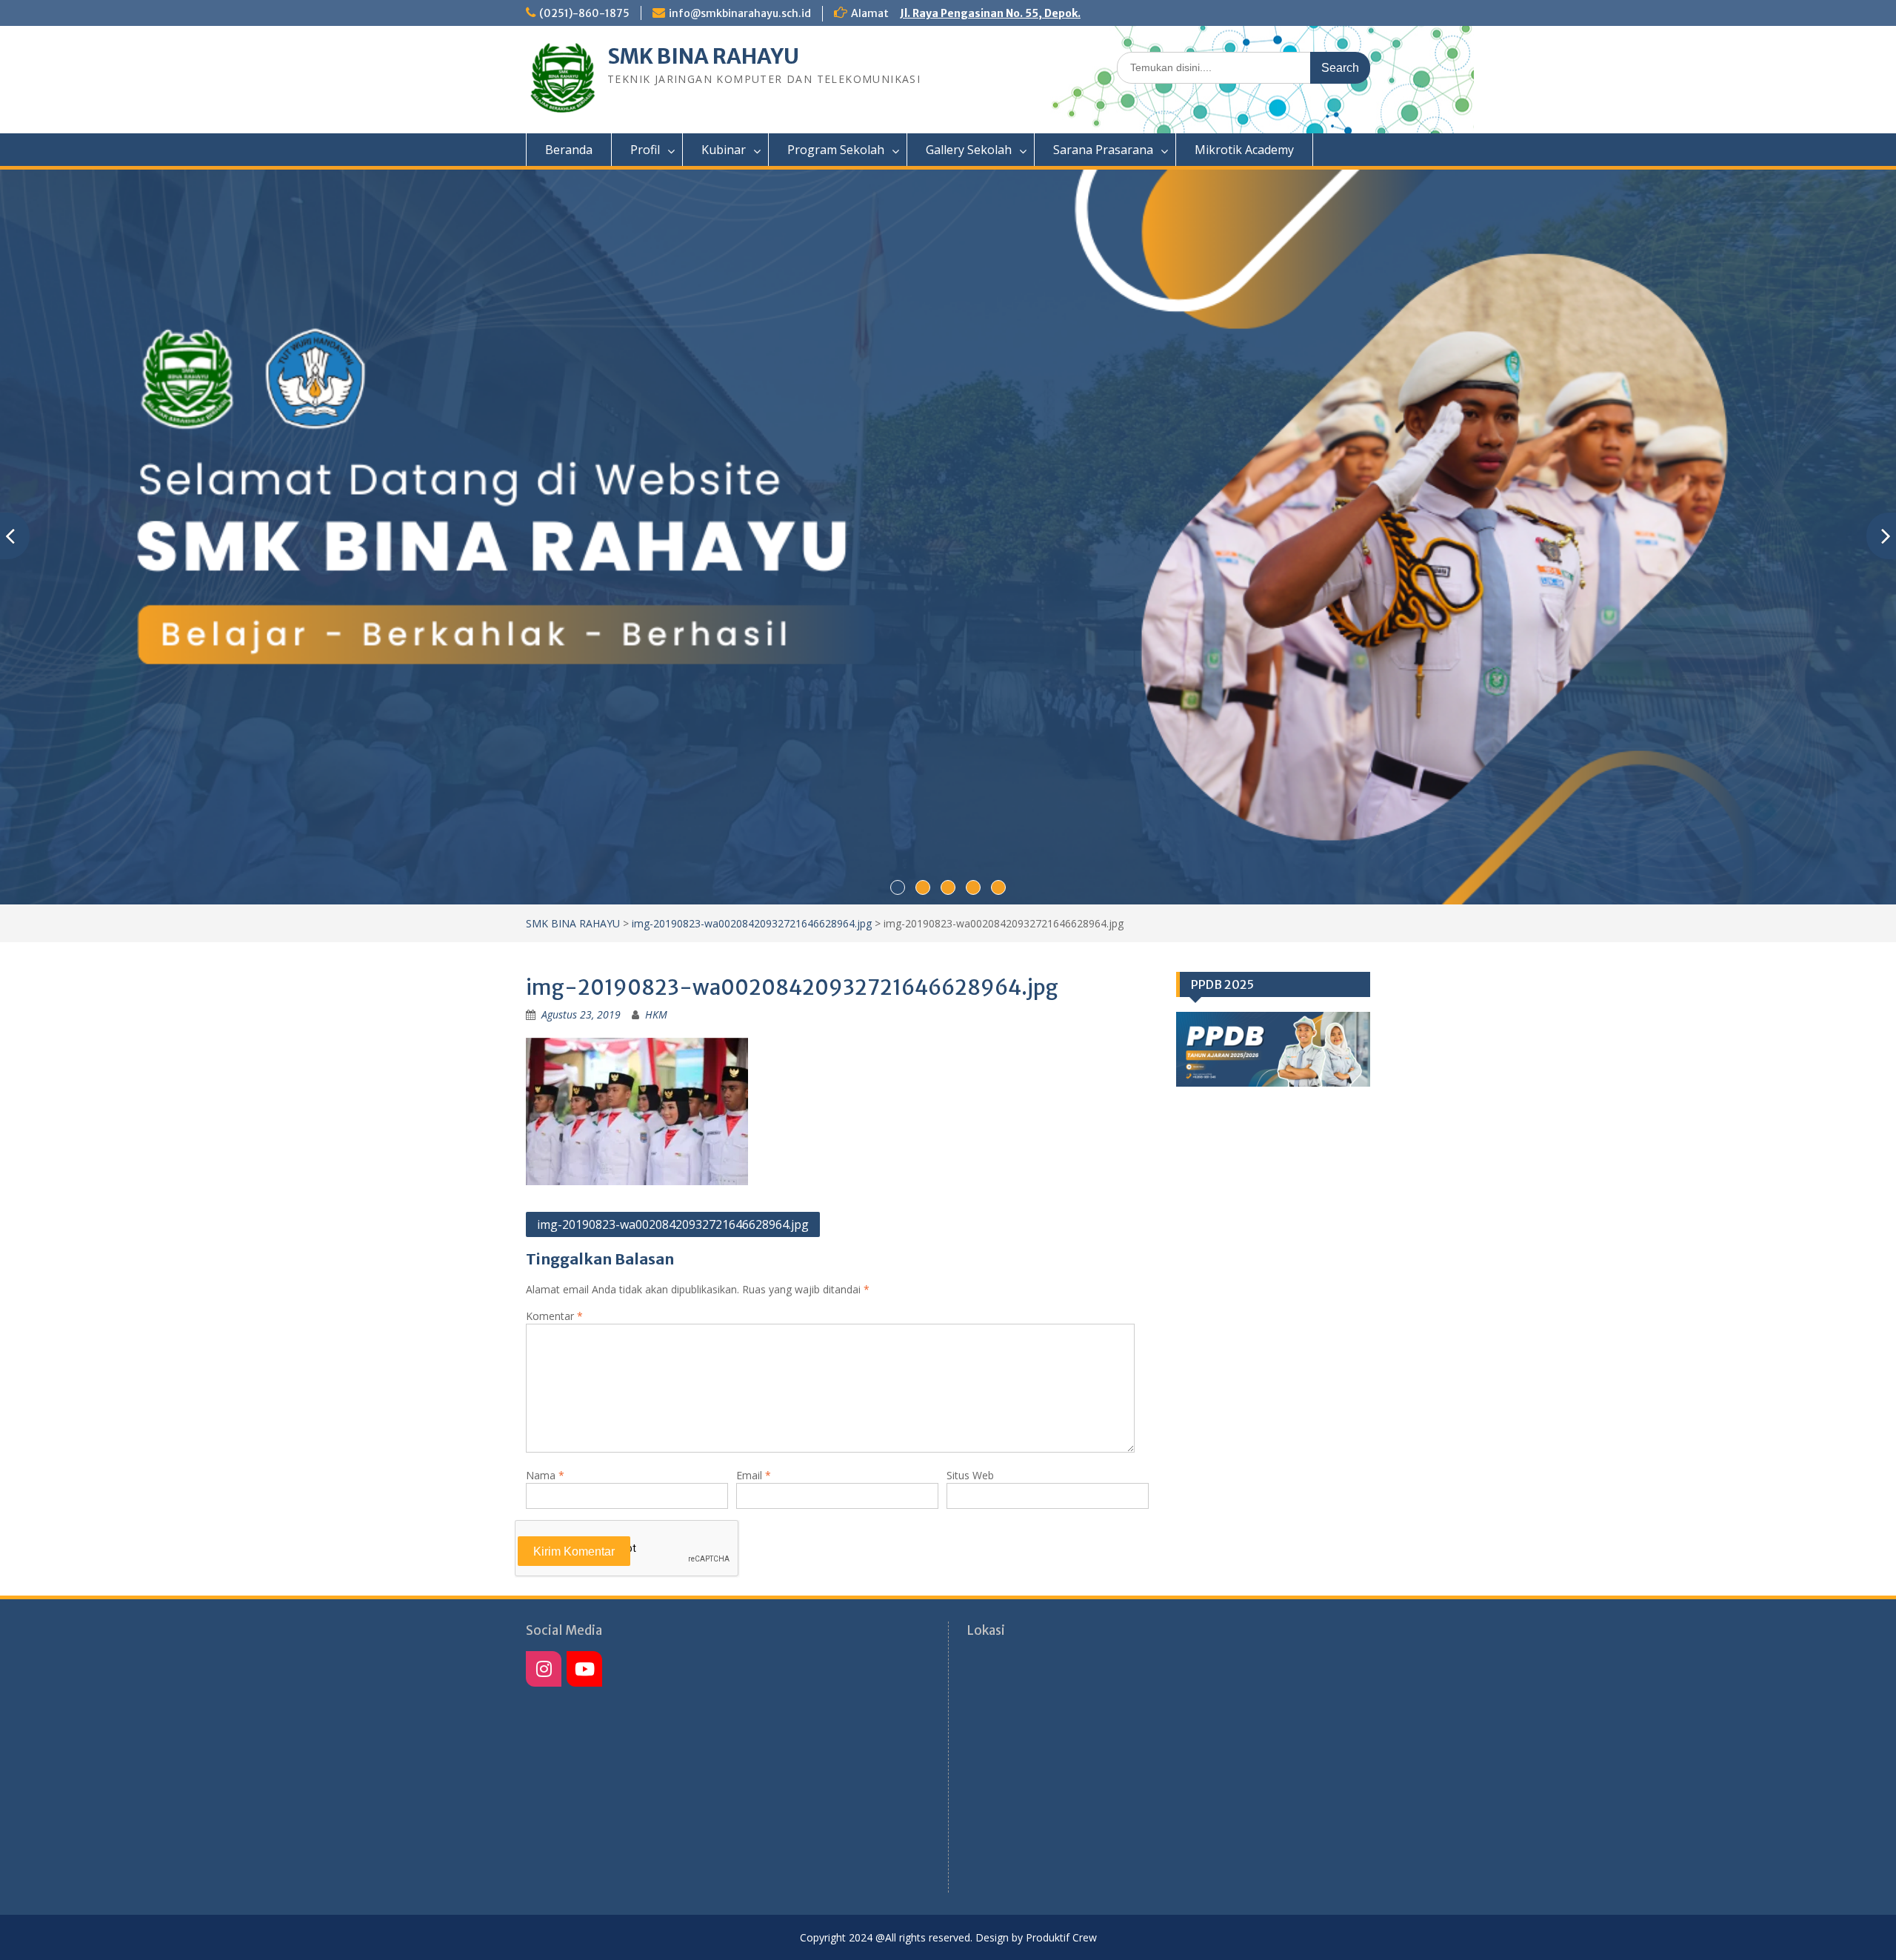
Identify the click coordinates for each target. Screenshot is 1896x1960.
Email (754, 1475)
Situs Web (970, 1475)
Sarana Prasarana (1103, 150)
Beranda (569, 150)
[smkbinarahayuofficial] (544, 1669)
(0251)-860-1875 (584, 13)
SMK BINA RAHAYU (703, 56)
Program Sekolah (836, 150)
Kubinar (724, 150)
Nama (545, 1475)
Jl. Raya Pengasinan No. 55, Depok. (990, 13)
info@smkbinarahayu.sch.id (740, 13)
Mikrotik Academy (1244, 150)
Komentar (554, 1316)
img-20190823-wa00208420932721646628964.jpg (752, 923)
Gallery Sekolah (969, 150)
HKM (656, 1014)
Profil (645, 150)
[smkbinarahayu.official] (584, 1669)
